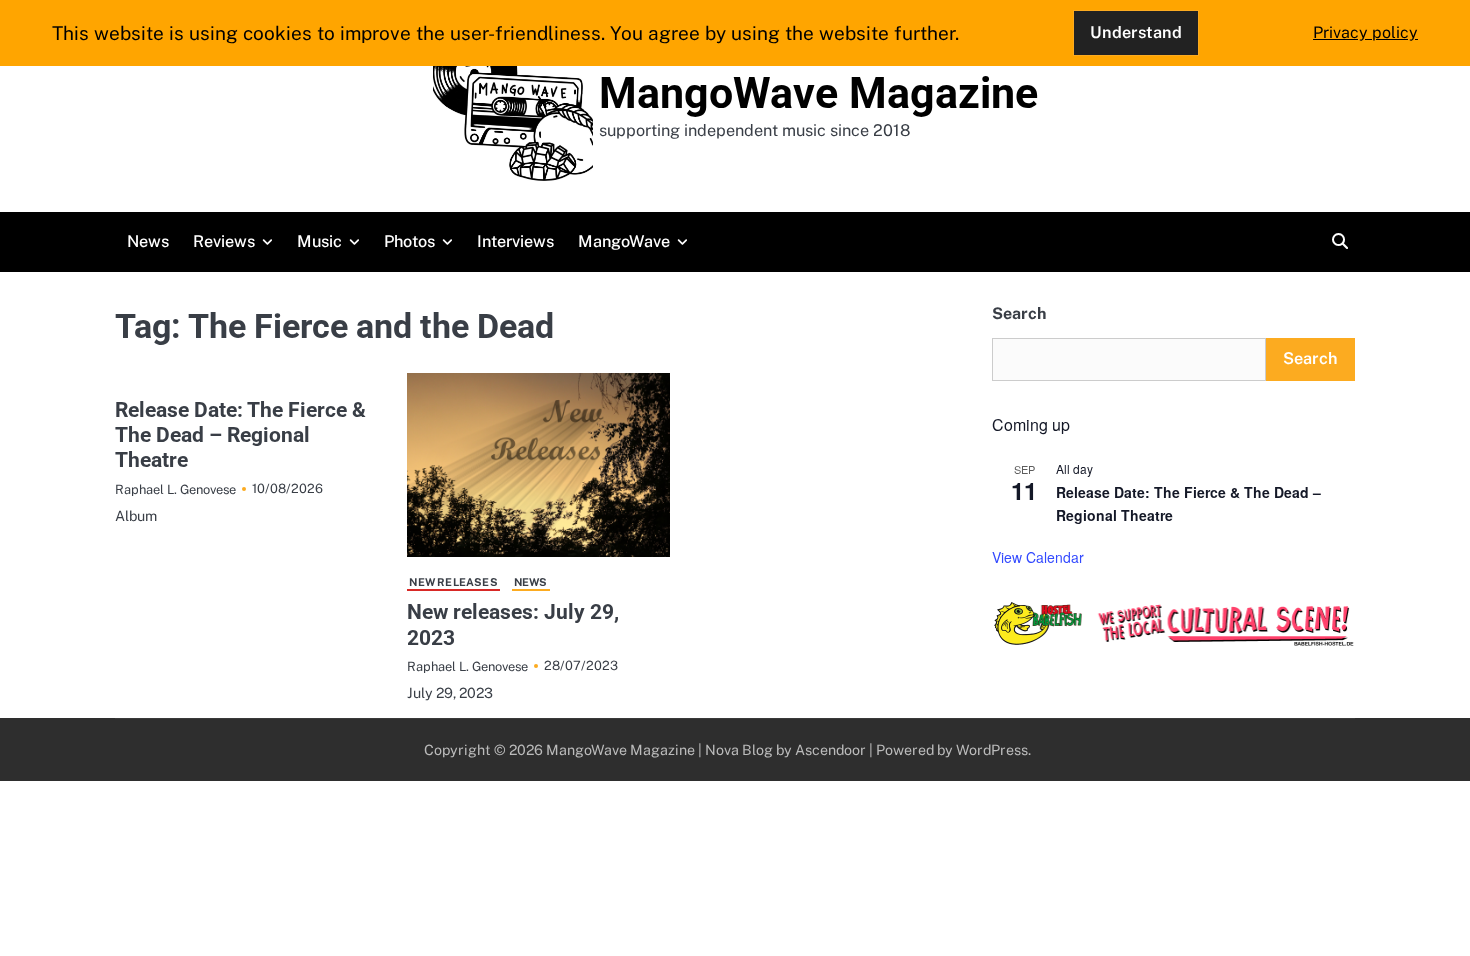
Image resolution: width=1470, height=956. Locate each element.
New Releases (453, 582)
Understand (1136, 32)
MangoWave (624, 241)
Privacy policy (1365, 32)
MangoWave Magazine (818, 93)
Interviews (515, 241)
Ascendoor (830, 749)
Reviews (224, 241)
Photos (409, 241)
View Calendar (1038, 557)
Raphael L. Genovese (175, 489)
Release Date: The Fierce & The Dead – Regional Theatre (240, 435)
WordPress (992, 749)
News (148, 241)
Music (319, 241)
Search (1019, 313)
